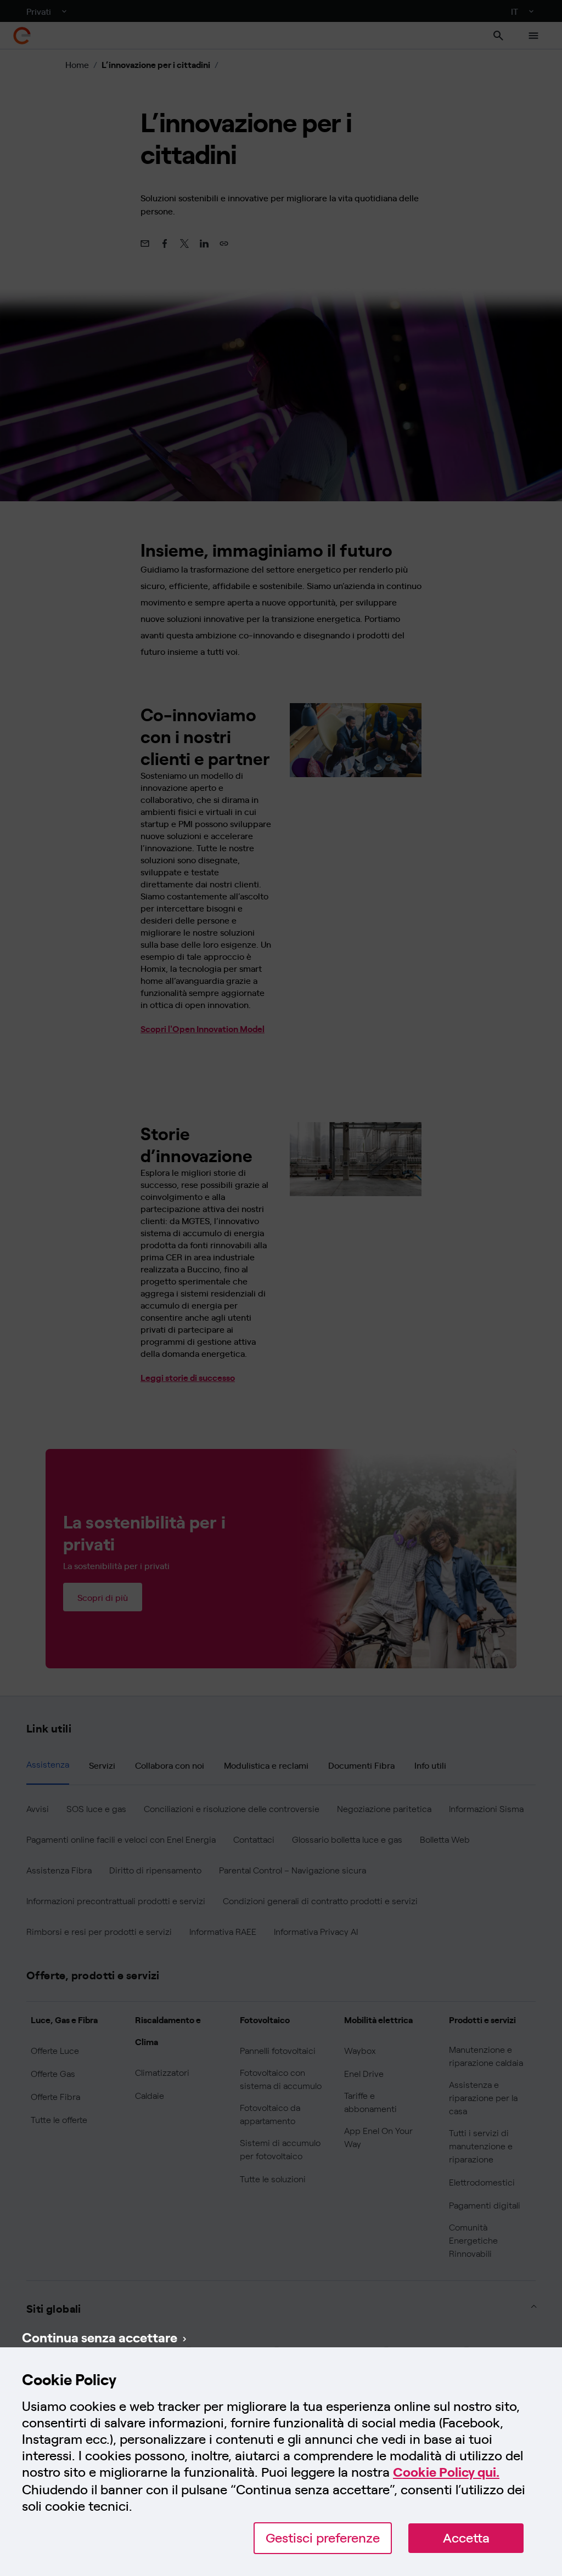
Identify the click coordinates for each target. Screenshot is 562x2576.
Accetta (466, 2538)
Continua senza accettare (100, 2337)
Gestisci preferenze (323, 2538)
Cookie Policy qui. (446, 2472)
